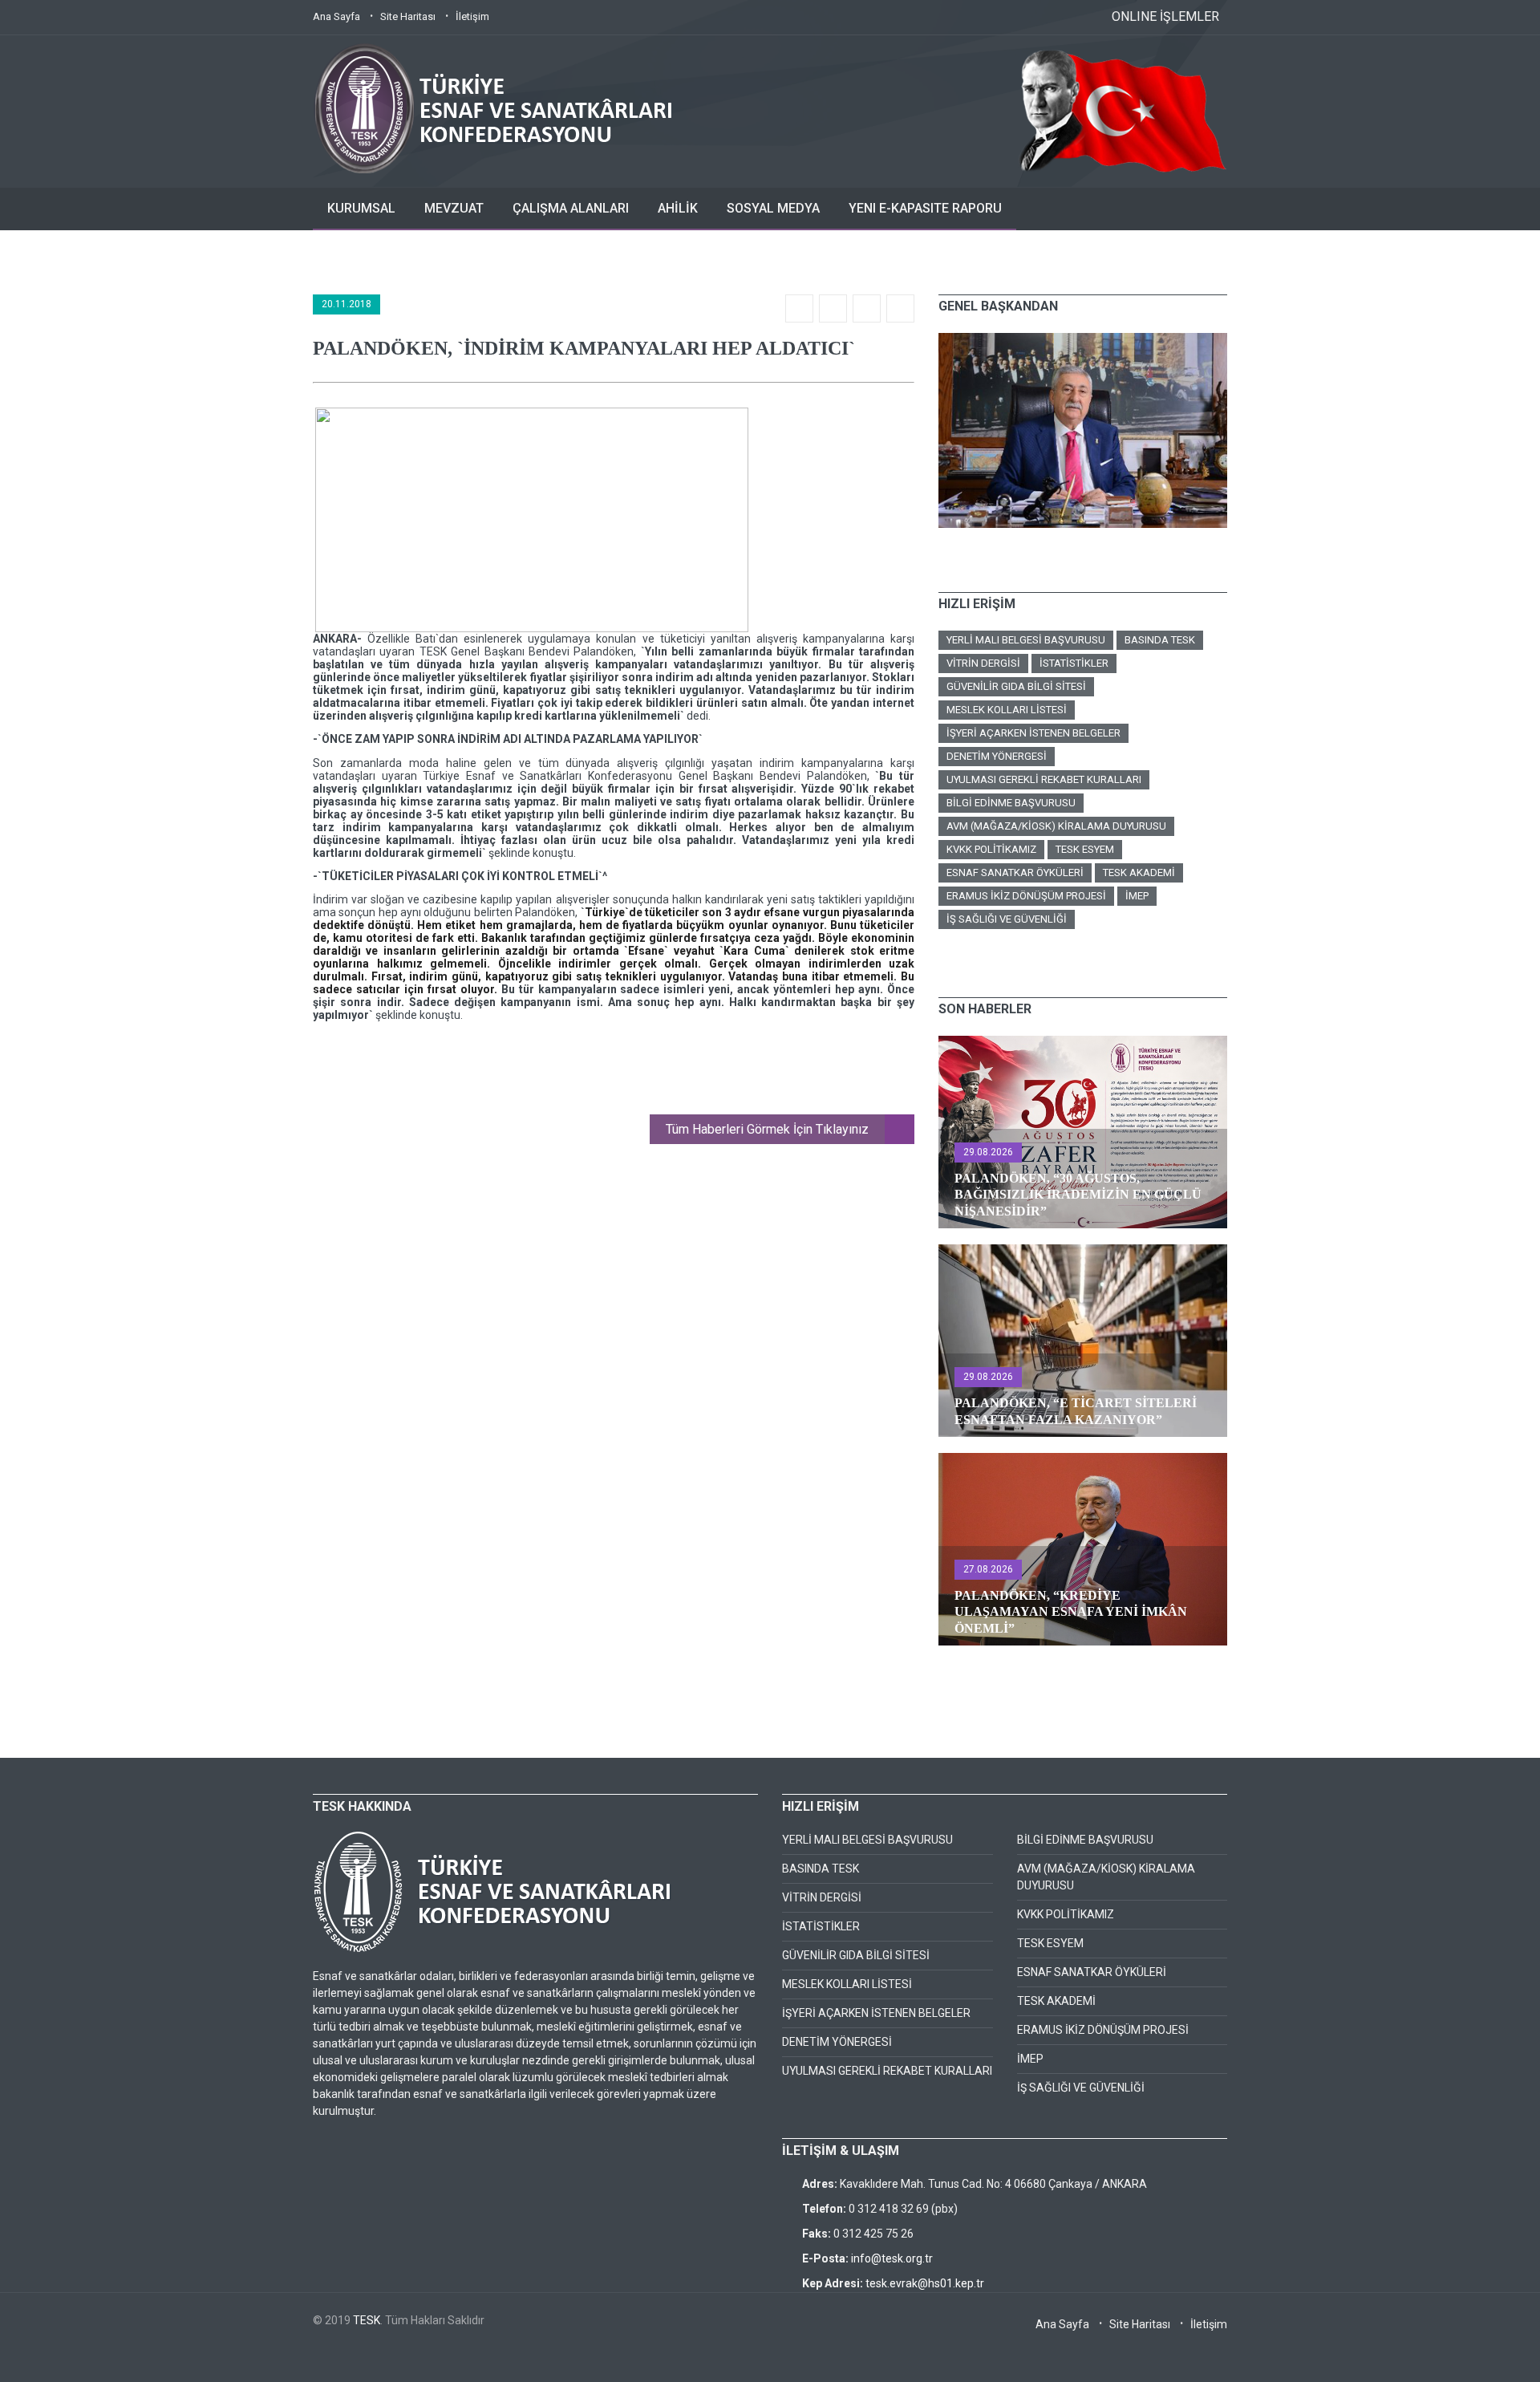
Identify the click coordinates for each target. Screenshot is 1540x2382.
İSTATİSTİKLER (1074, 663)
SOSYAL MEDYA (773, 208)
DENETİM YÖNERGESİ (997, 756)
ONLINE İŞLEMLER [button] (1165, 16)
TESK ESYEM (1085, 849)
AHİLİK (678, 208)
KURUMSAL (361, 208)
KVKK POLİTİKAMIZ (991, 849)
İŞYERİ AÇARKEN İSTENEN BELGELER (1033, 733)
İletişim (472, 16)
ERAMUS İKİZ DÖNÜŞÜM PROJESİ (1026, 896)
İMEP (1137, 896)
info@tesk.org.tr (892, 2258)
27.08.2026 (988, 1569)
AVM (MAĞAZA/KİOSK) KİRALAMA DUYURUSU (1056, 826)
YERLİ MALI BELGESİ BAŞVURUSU (1026, 640)
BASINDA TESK (1160, 640)
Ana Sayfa (336, 16)
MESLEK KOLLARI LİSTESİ (1007, 710)
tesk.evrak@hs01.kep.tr (925, 2283)
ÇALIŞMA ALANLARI (571, 208)
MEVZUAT (454, 208)
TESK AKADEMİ (1139, 872)
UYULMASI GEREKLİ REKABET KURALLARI (1044, 779)
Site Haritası (408, 16)
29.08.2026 (988, 1152)
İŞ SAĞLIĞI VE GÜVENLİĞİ (1007, 919)
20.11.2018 (346, 304)
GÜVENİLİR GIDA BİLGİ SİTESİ (1016, 686)
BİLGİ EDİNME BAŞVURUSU (1011, 803)
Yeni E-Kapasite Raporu (925, 208)
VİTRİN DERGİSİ (983, 663)
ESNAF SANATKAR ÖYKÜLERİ (1015, 872)
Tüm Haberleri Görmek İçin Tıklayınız (767, 1129)
